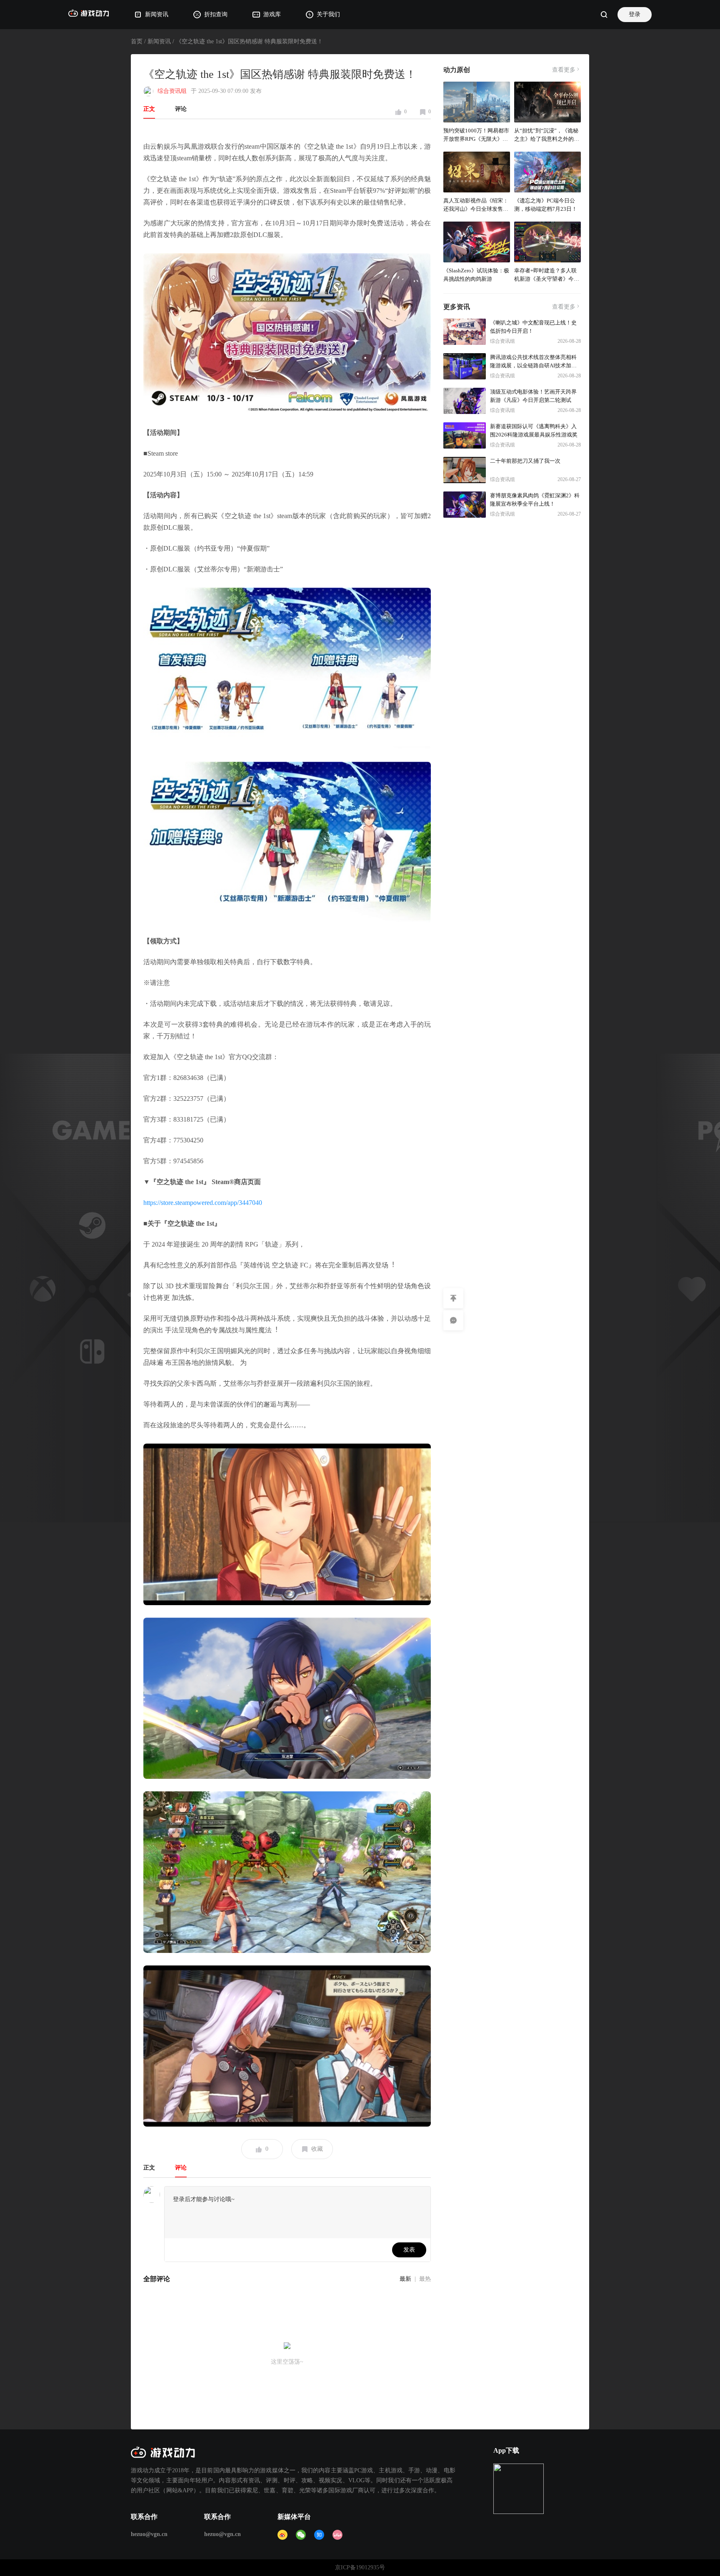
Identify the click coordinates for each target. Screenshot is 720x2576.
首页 (137, 41)
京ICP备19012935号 (360, 2567)
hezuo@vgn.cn (149, 2534)
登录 (635, 14)
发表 (409, 2250)
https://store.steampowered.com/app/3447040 (203, 1203)
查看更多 (564, 70)
